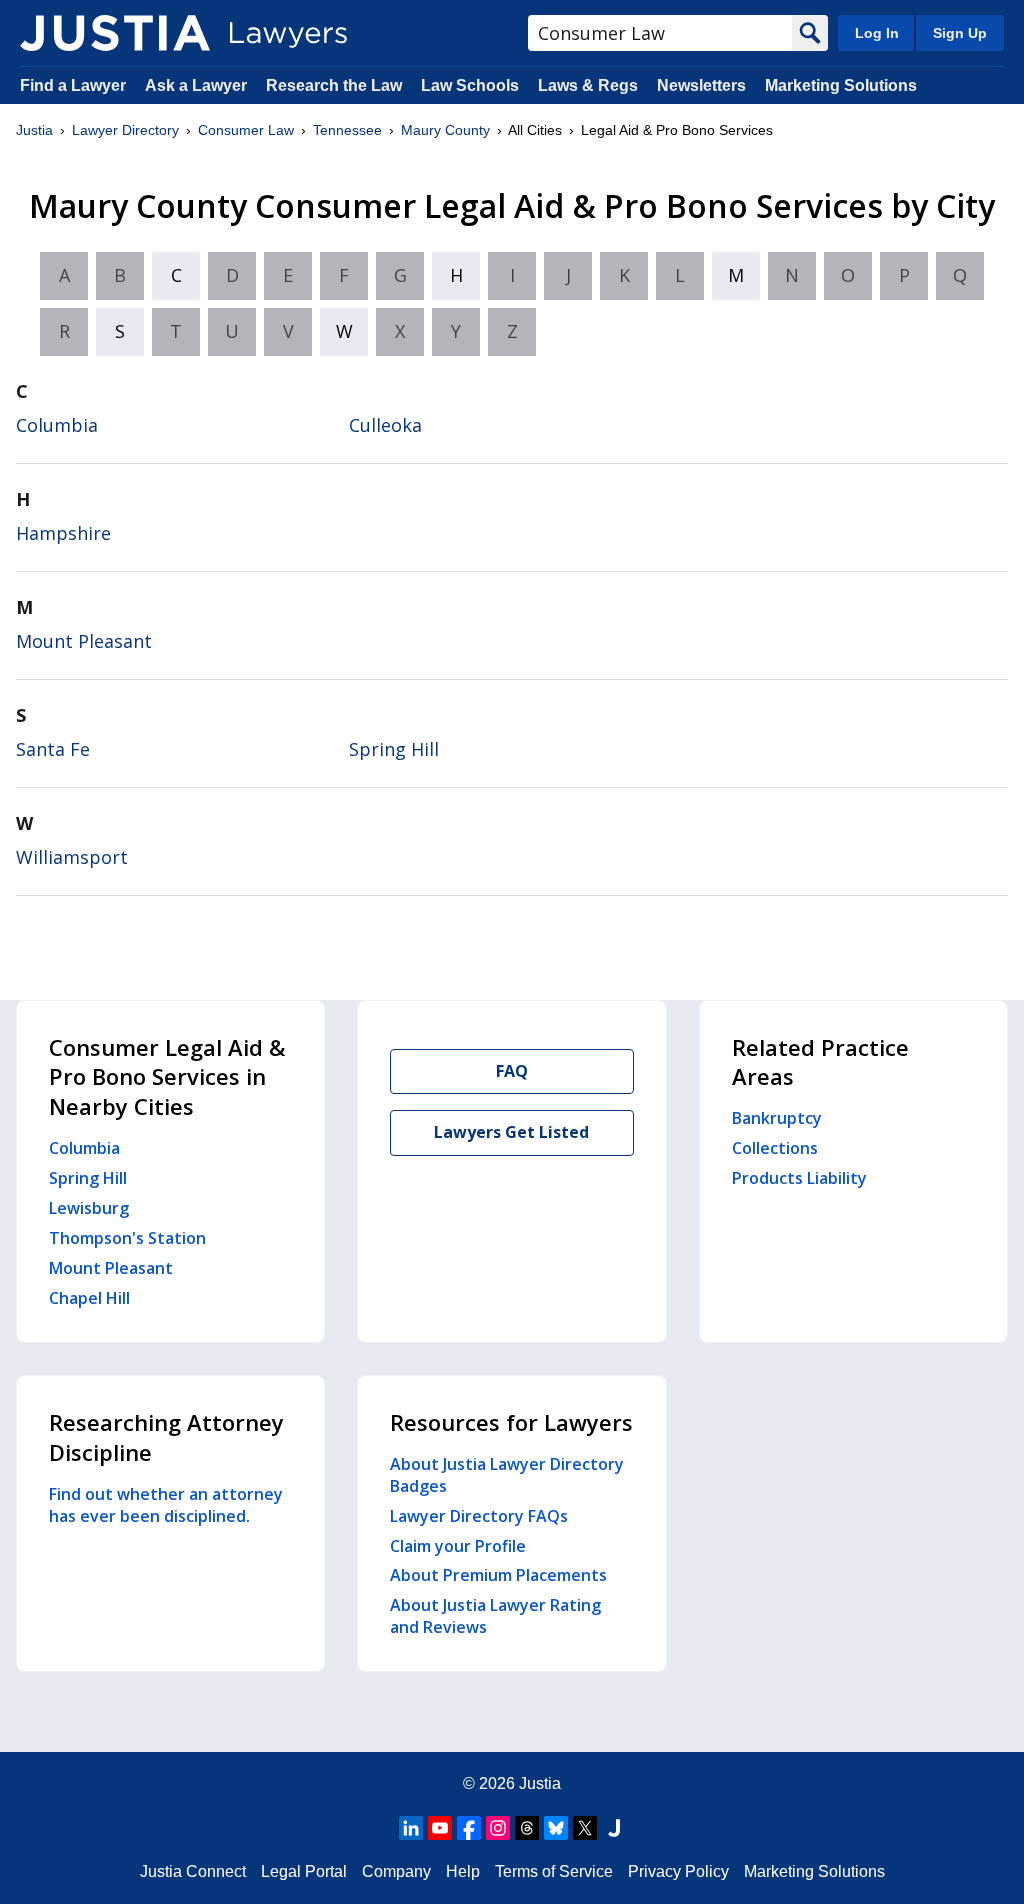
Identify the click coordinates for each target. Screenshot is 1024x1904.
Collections (775, 1148)
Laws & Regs (588, 85)
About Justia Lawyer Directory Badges (507, 1475)
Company (396, 1871)
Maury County (445, 130)
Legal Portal (304, 1871)
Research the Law (334, 85)
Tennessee (347, 130)
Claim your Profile (458, 1546)
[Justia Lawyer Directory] (115, 33)
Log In (877, 33)
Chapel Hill (89, 1298)
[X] (585, 1828)
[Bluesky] (556, 1828)
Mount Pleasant (84, 641)
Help (463, 1871)
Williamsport (72, 857)
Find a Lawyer (73, 85)
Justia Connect (193, 1871)
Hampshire (63, 533)
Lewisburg (89, 1208)
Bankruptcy (777, 1118)
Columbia (57, 425)
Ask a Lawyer (198, 85)
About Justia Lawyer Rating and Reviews (495, 1616)
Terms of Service (554, 1871)
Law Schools (470, 85)
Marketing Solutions (841, 85)
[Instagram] (498, 1828)
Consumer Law (246, 130)
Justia (34, 130)
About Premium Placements (498, 1575)
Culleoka (385, 425)
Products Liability (799, 1178)
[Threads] (527, 1828)
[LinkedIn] (411, 1828)
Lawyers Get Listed (511, 1132)
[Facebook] (469, 1828)
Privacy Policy (678, 1871)
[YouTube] (440, 1828)
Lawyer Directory (125, 130)
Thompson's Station (127, 1238)
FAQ (512, 1071)
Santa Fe (53, 749)
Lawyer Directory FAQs (479, 1516)
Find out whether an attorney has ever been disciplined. (166, 1505)
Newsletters (701, 85)
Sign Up (960, 33)
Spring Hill (394, 749)
